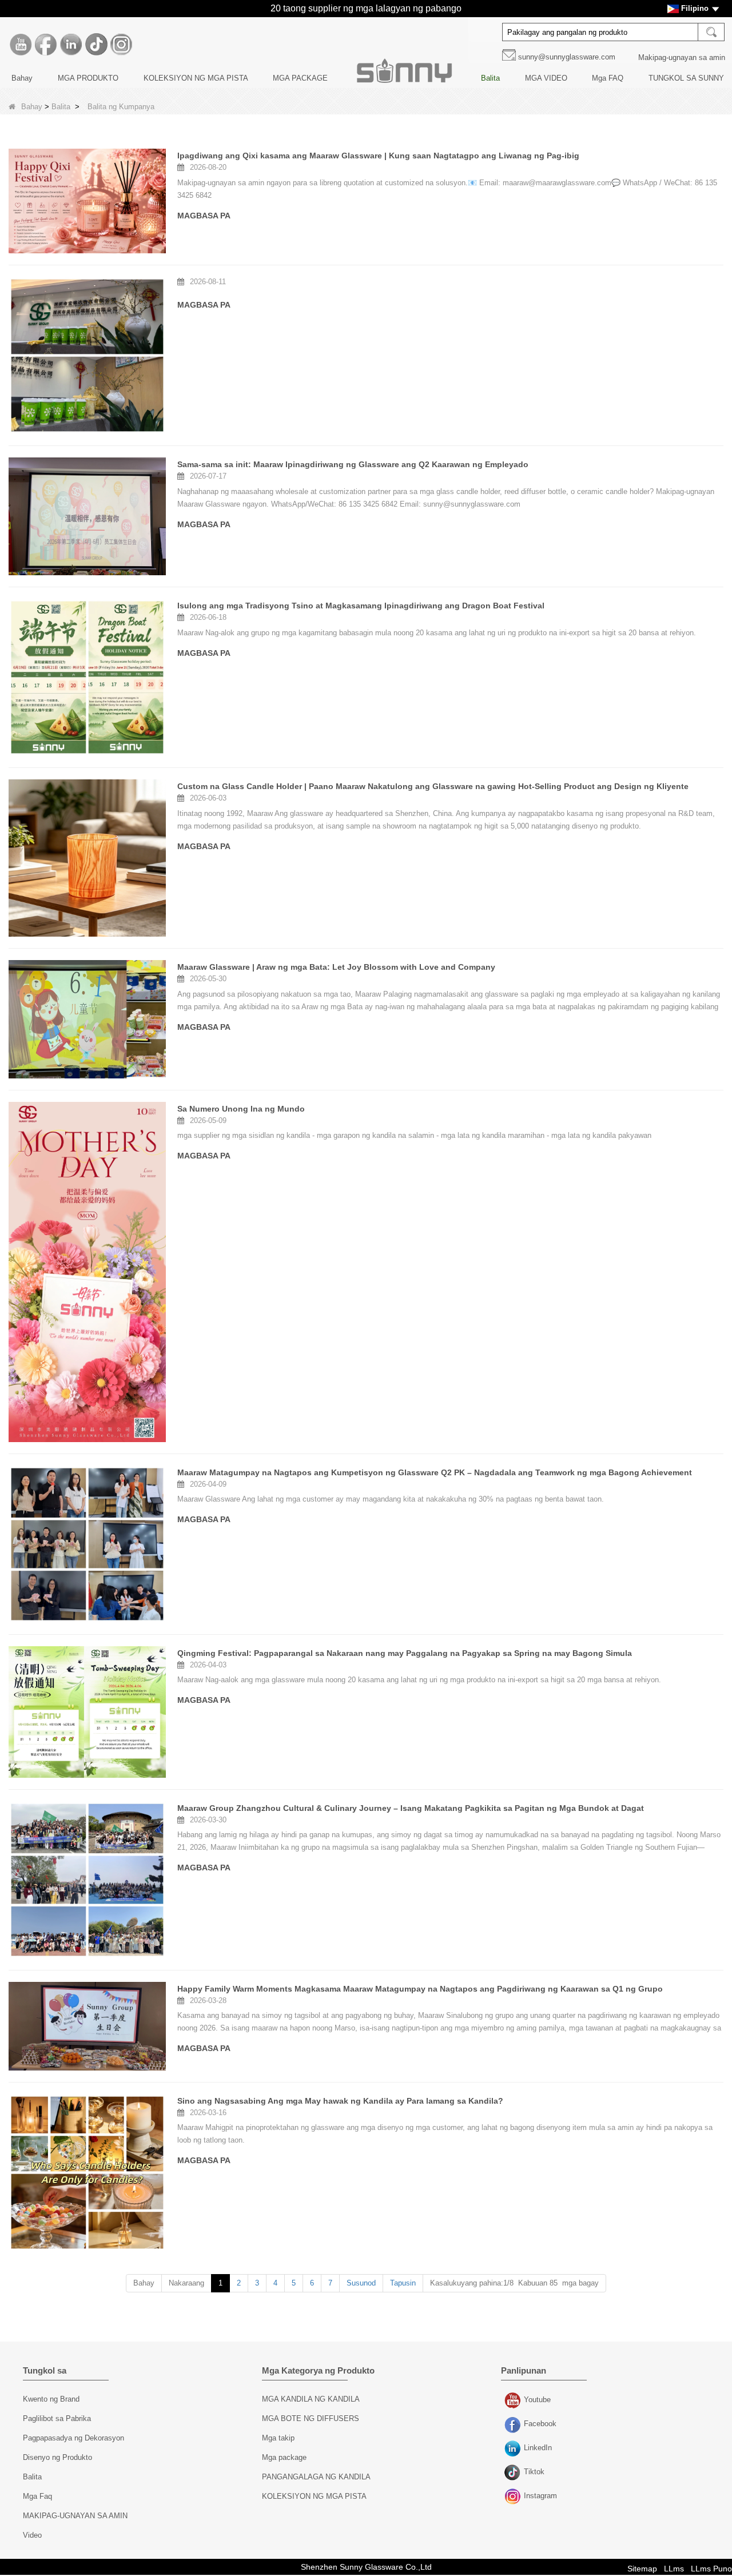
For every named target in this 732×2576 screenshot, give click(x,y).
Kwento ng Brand (51, 2399)
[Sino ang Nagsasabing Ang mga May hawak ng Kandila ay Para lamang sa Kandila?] (87, 2173)
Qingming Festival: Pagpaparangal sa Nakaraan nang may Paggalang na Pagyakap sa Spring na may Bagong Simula (405, 1653)
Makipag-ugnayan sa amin (682, 57)
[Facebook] (46, 45)
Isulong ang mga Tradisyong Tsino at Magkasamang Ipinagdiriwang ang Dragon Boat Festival (361, 606)
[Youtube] (21, 45)
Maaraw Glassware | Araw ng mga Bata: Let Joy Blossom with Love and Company (336, 967)
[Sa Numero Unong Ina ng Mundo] (87, 1272)
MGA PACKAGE (300, 78)
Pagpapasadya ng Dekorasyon (73, 2438)
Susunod (361, 2283)
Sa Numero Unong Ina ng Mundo (241, 1109)
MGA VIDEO (546, 78)
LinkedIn (514, 2449)
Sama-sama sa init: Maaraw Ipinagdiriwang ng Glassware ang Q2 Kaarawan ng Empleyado (353, 464)
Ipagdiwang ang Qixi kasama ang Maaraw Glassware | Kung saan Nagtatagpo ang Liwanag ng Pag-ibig (378, 156)
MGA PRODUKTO (88, 78)
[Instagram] (121, 45)
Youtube (514, 2401)
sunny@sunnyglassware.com (567, 57)
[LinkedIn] (71, 45)
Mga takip (278, 2438)
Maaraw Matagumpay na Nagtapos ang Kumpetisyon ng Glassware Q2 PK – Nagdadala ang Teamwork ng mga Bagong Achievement (435, 1472)
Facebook (514, 2425)
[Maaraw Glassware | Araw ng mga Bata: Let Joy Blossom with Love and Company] (87, 1019)
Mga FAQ (608, 78)
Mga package (284, 2457)
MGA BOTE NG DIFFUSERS (311, 2418)
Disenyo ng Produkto (57, 2457)
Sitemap (642, 2569)
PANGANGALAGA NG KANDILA (316, 2477)
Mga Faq (37, 2496)
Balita (490, 78)
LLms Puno (711, 2569)
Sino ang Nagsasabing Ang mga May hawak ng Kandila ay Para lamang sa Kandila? (340, 2101)
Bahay (22, 78)
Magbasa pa (204, 216)
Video (32, 2535)
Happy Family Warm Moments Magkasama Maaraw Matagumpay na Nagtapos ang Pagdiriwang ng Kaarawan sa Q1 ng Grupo (420, 1989)
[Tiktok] (96, 45)
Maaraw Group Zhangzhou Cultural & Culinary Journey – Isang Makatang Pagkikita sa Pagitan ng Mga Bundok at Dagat (411, 1808)
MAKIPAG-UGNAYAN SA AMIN (75, 2516)
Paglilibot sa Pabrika (57, 2418)
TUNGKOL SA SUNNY (686, 78)
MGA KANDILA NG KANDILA (311, 2399)
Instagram (514, 2497)
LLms (674, 2569)
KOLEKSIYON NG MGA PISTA (196, 78)
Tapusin (403, 2283)
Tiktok (514, 2473)
